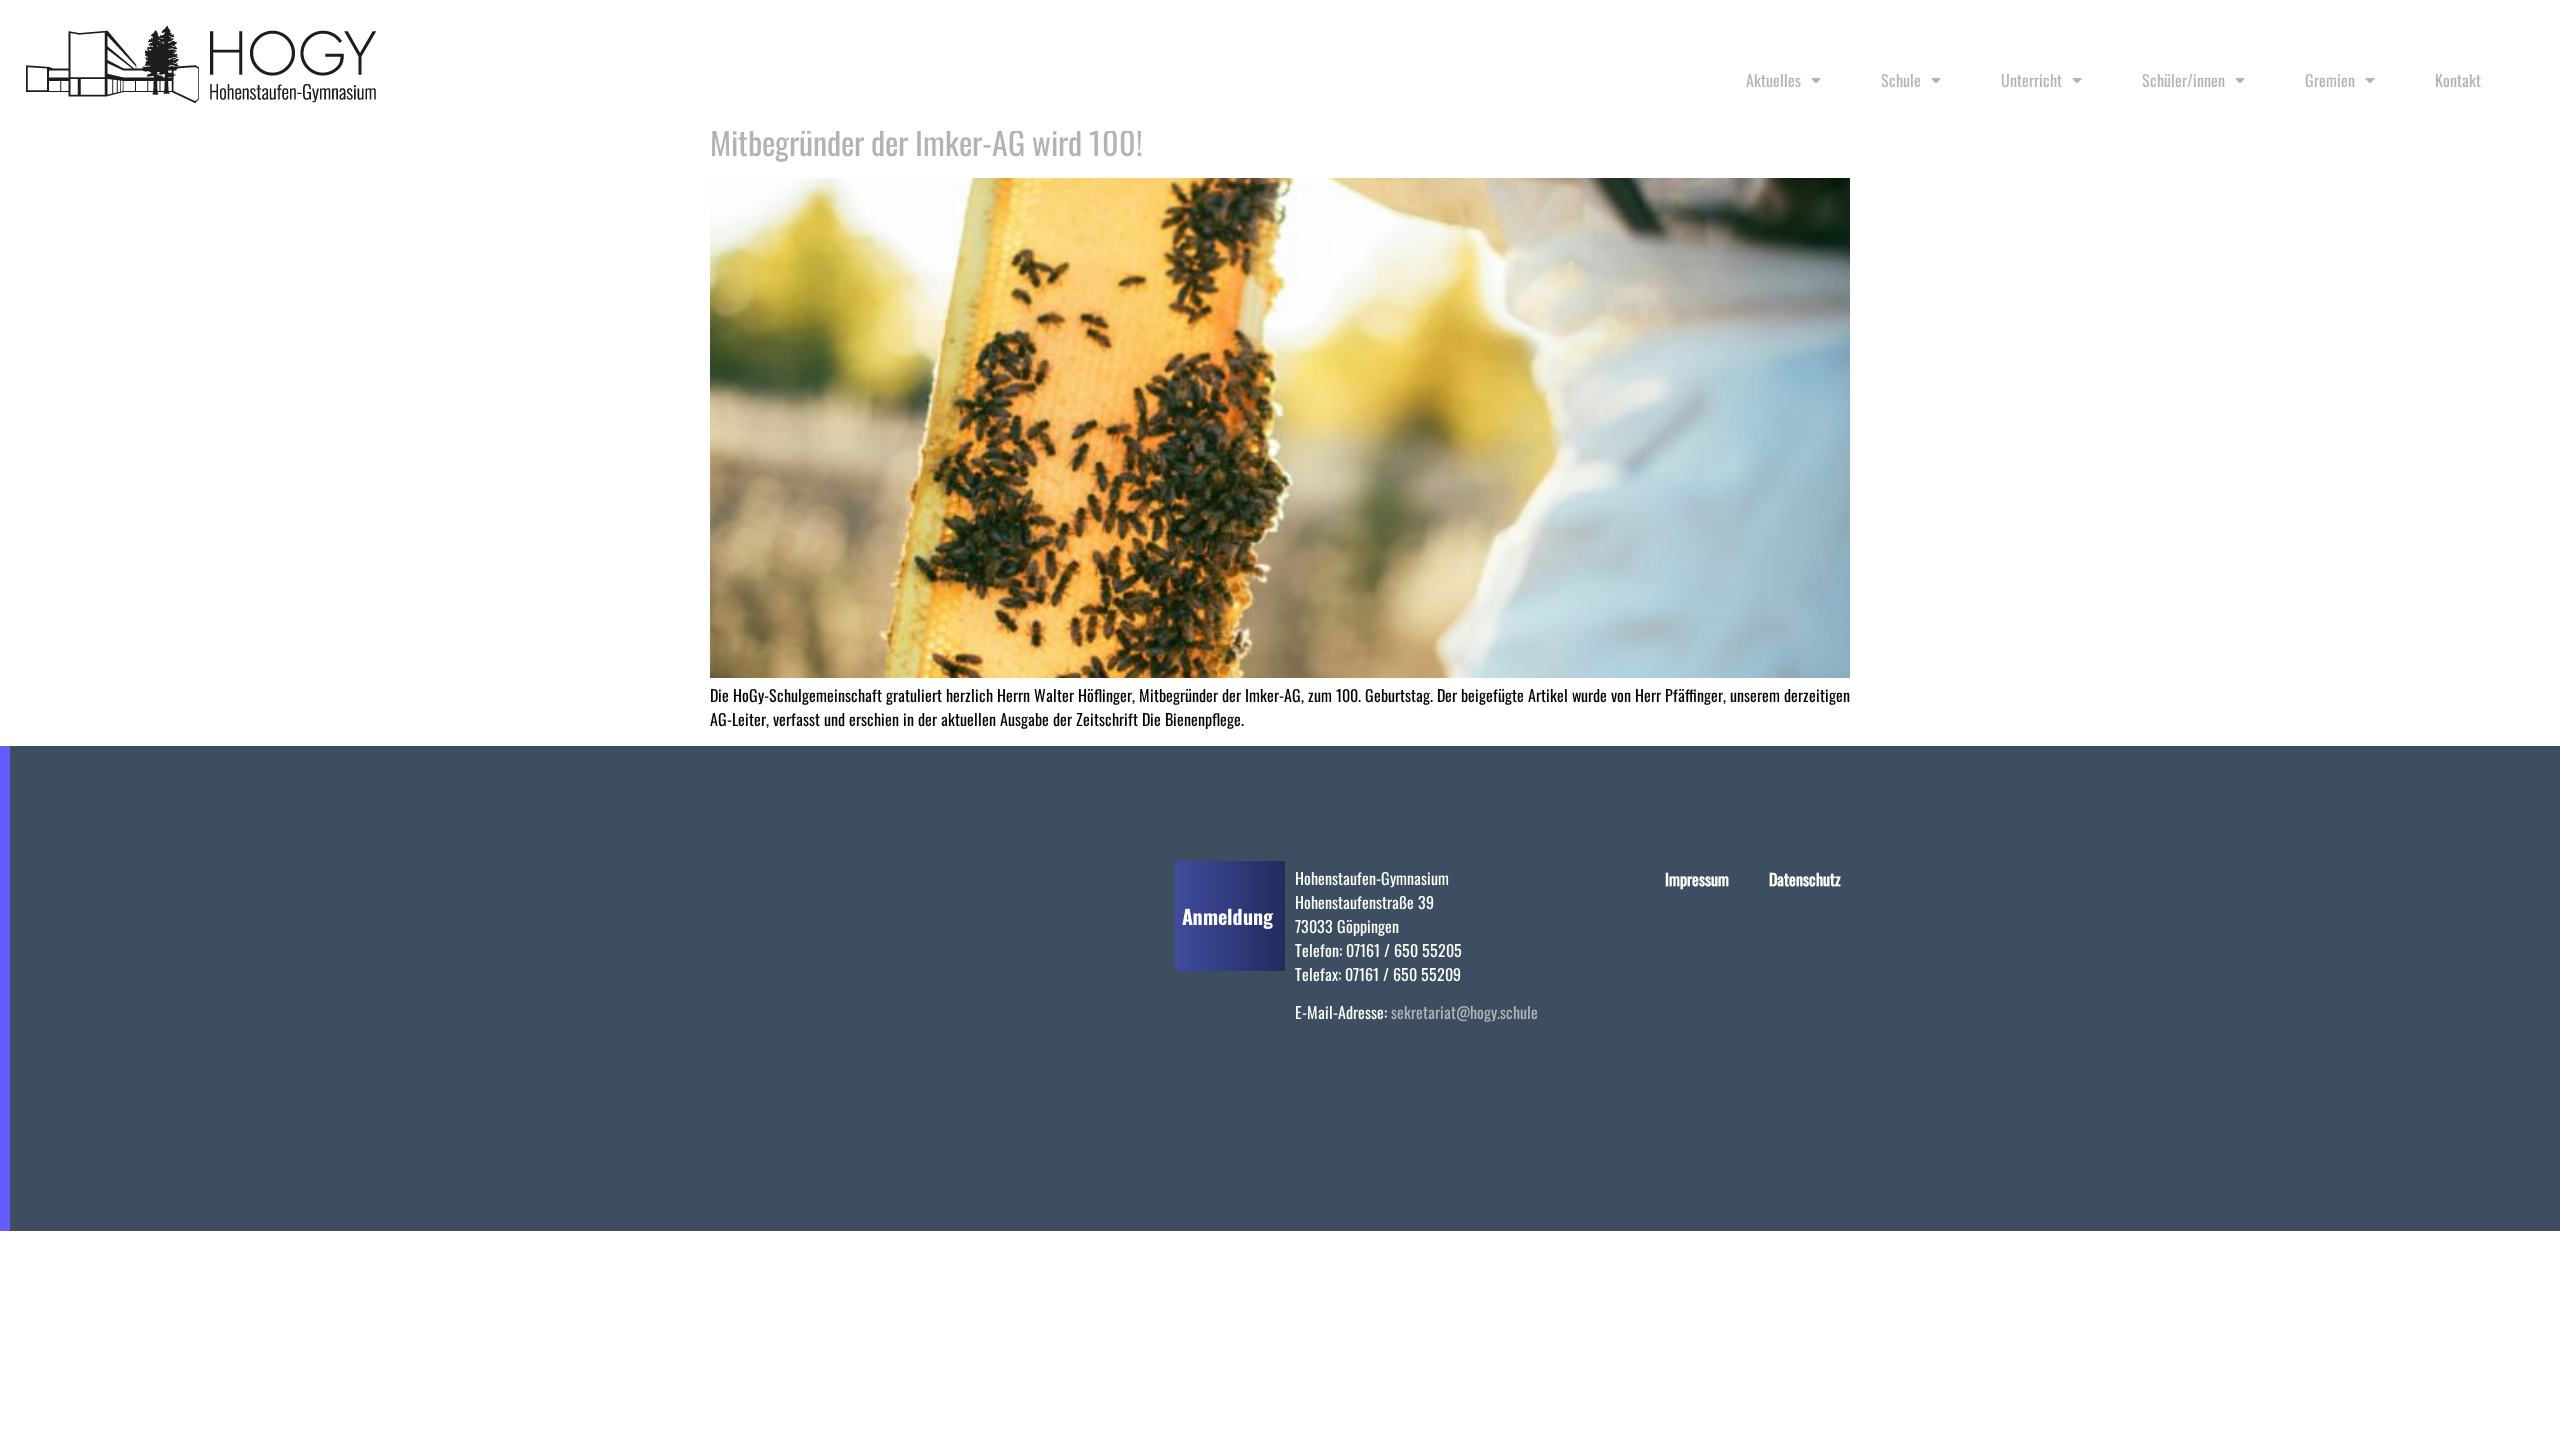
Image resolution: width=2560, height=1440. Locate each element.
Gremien (2330, 80)
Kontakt (2458, 80)
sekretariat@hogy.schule (1464, 1012)
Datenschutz (1805, 879)
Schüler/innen (2183, 80)
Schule (1901, 80)
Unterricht (2031, 80)
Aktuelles (1773, 80)
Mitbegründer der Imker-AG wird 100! (926, 141)
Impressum (1697, 879)
